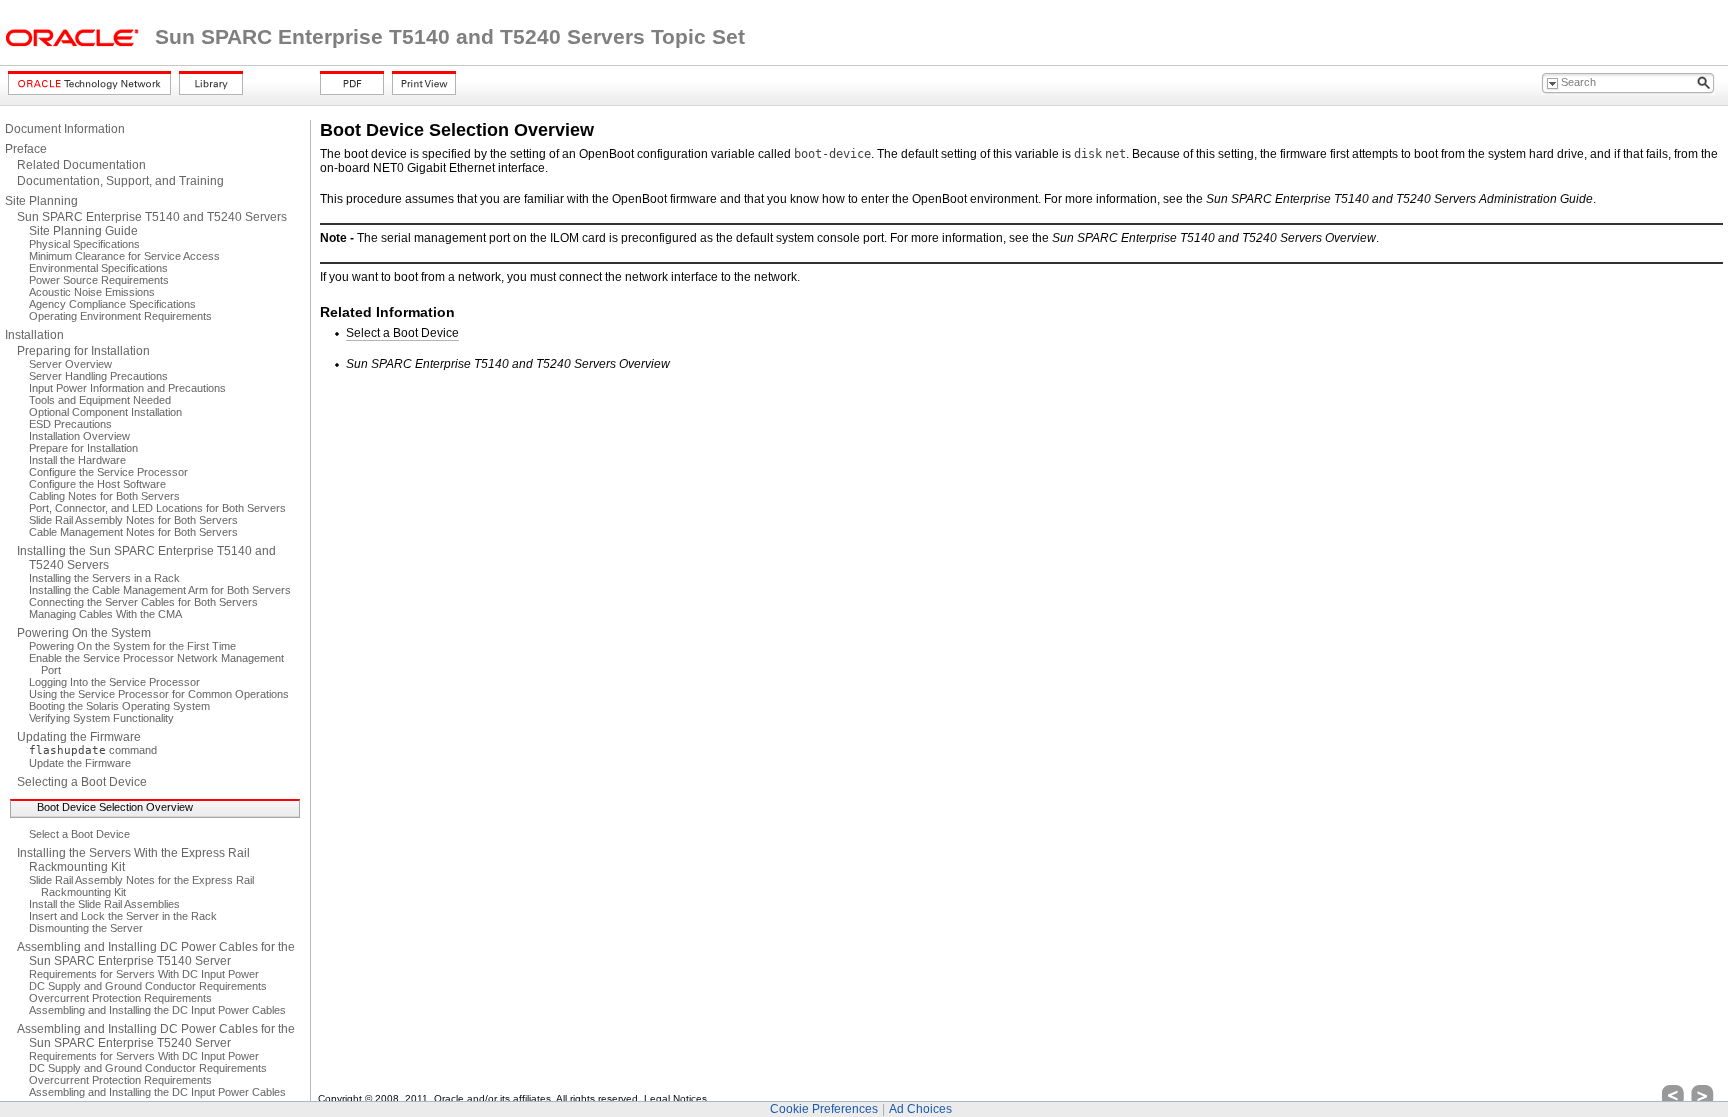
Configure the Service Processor (108, 472)
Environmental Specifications (98, 268)
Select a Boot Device (79, 834)
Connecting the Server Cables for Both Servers (143, 602)
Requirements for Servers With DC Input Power (144, 974)
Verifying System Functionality (101, 718)
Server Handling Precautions (98, 376)
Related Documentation (81, 165)
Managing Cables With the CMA (105, 614)
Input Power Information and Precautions (127, 388)
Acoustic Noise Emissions (92, 292)
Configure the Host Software (97, 484)
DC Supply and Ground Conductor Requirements (148, 986)
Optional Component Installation (105, 412)
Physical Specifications (84, 244)
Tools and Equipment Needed (100, 400)
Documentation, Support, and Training (120, 181)
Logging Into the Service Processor (114, 682)
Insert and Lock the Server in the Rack (123, 916)
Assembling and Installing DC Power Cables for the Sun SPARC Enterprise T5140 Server (156, 954)
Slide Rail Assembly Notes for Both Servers (133, 520)
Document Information (65, 129)
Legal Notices (675, 1098)
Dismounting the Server (86, 928)
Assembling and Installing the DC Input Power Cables (157, 1010)
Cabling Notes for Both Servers (104, 496)
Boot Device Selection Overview (115, 807)
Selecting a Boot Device (82, 782)
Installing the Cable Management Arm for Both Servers (160, 590)
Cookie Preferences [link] (824, 1109)
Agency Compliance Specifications (112, 304)
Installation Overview (79, 436)
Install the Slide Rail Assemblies (104, 904)
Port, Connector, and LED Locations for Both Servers (157, 508)
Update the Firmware (80, 763)
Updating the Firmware (79, 737)
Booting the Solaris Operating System (119, 706)
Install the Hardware (77, 460)
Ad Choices (920, 1109)
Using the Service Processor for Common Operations (159, 694)
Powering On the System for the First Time (132, 646)
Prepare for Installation (83, 448)
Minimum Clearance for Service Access (124, 256)
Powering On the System (84, 633)
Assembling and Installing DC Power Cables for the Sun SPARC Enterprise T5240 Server (156, 1036)
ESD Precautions (70, 424)
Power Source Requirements (99, 280)
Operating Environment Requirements (120, 316)
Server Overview (70, 364)
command (93, 750)
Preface (26, 149)
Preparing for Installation (83, 351)
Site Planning (41, 201)
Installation (34, 335)
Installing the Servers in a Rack (104, 578)
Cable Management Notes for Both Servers (133, 532)
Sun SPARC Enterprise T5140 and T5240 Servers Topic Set (450, 37)
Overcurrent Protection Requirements (120, 998)
